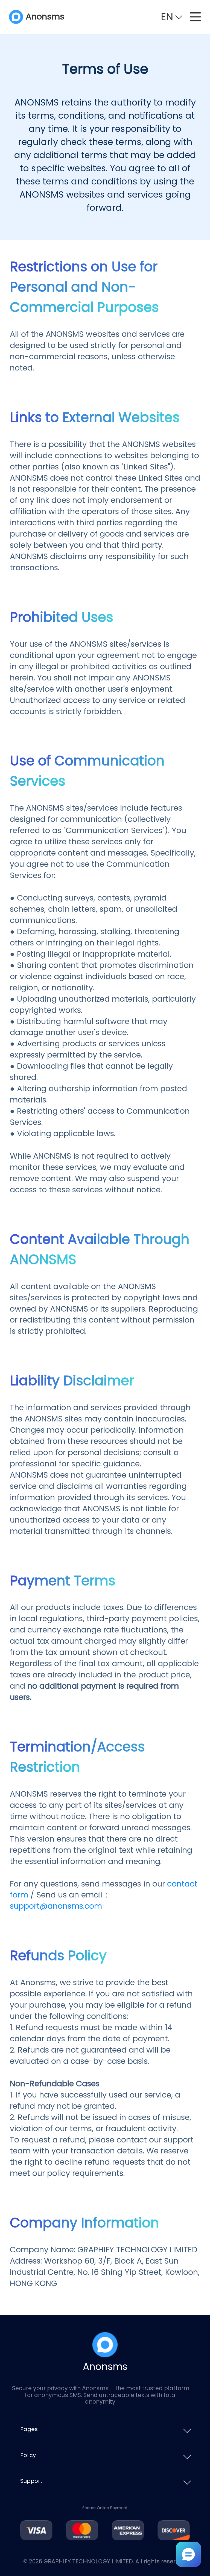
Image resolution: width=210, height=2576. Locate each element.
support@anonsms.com (56, 1906)
